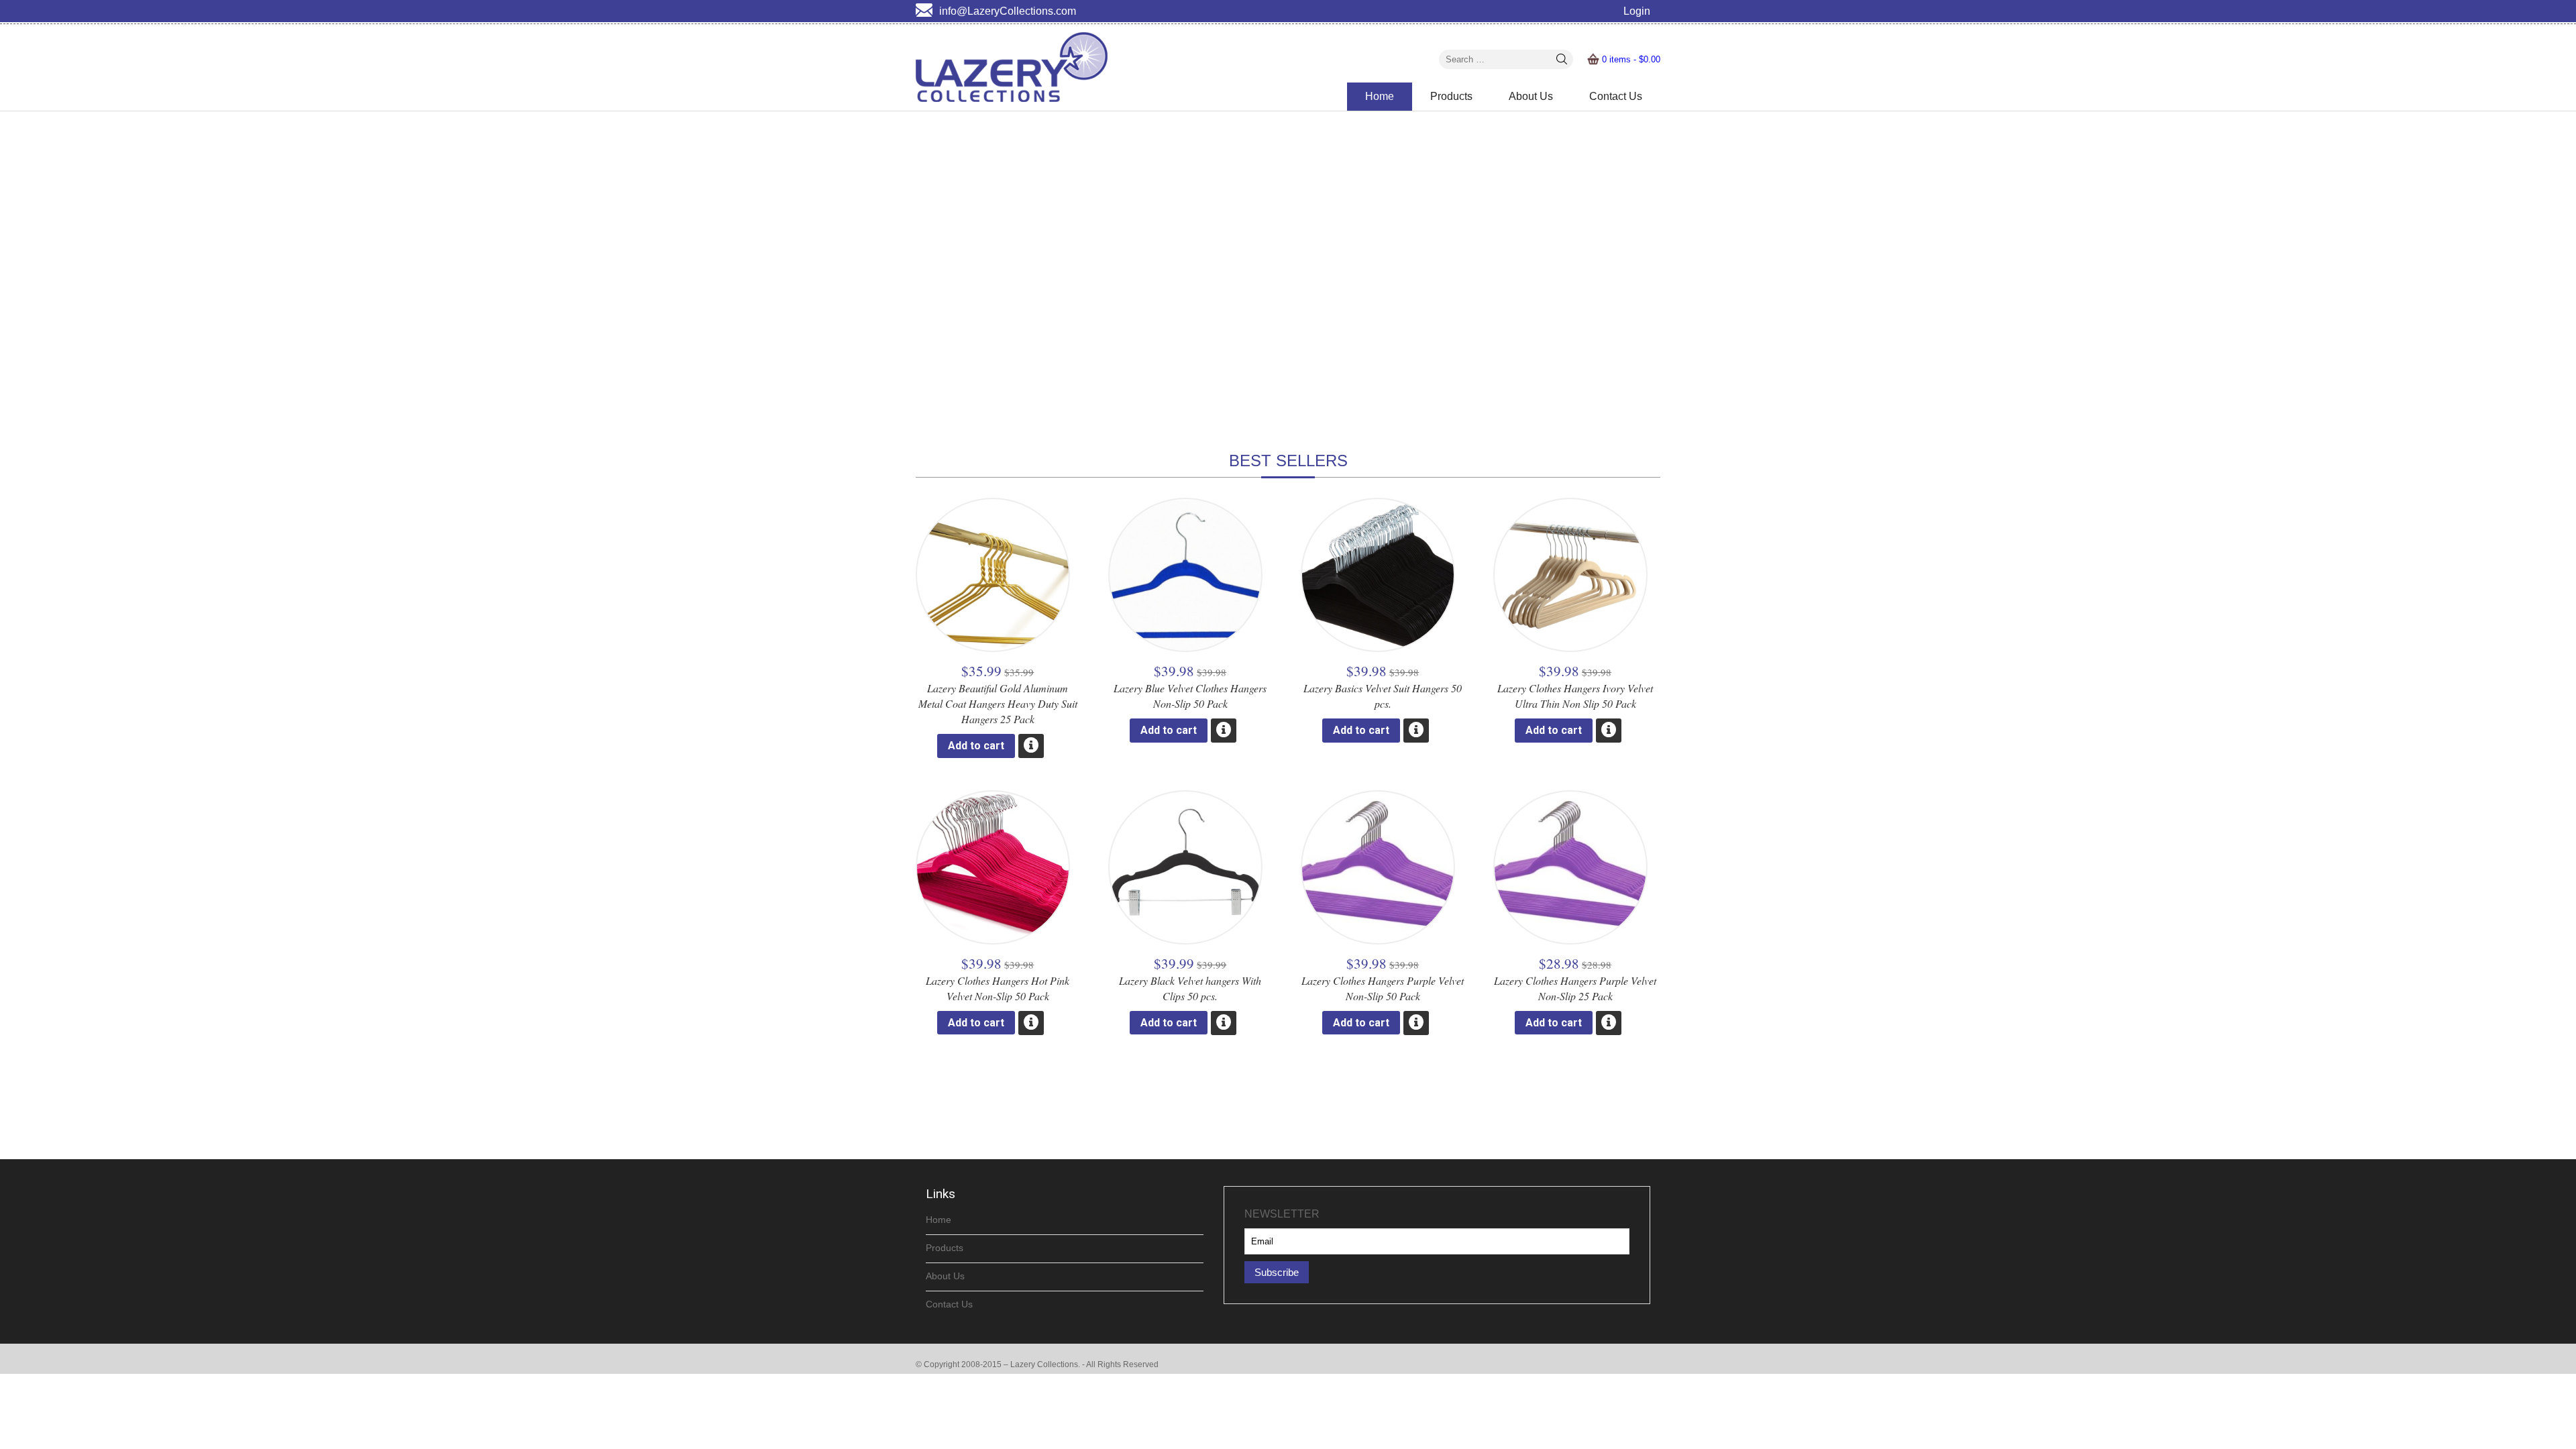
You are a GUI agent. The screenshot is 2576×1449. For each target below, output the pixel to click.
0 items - (1631, 59)
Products (1451, 96)
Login (1637, 11)
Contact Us (1616, 96)
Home (1380, 96)
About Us (1531, 96)
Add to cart (976, 746)
